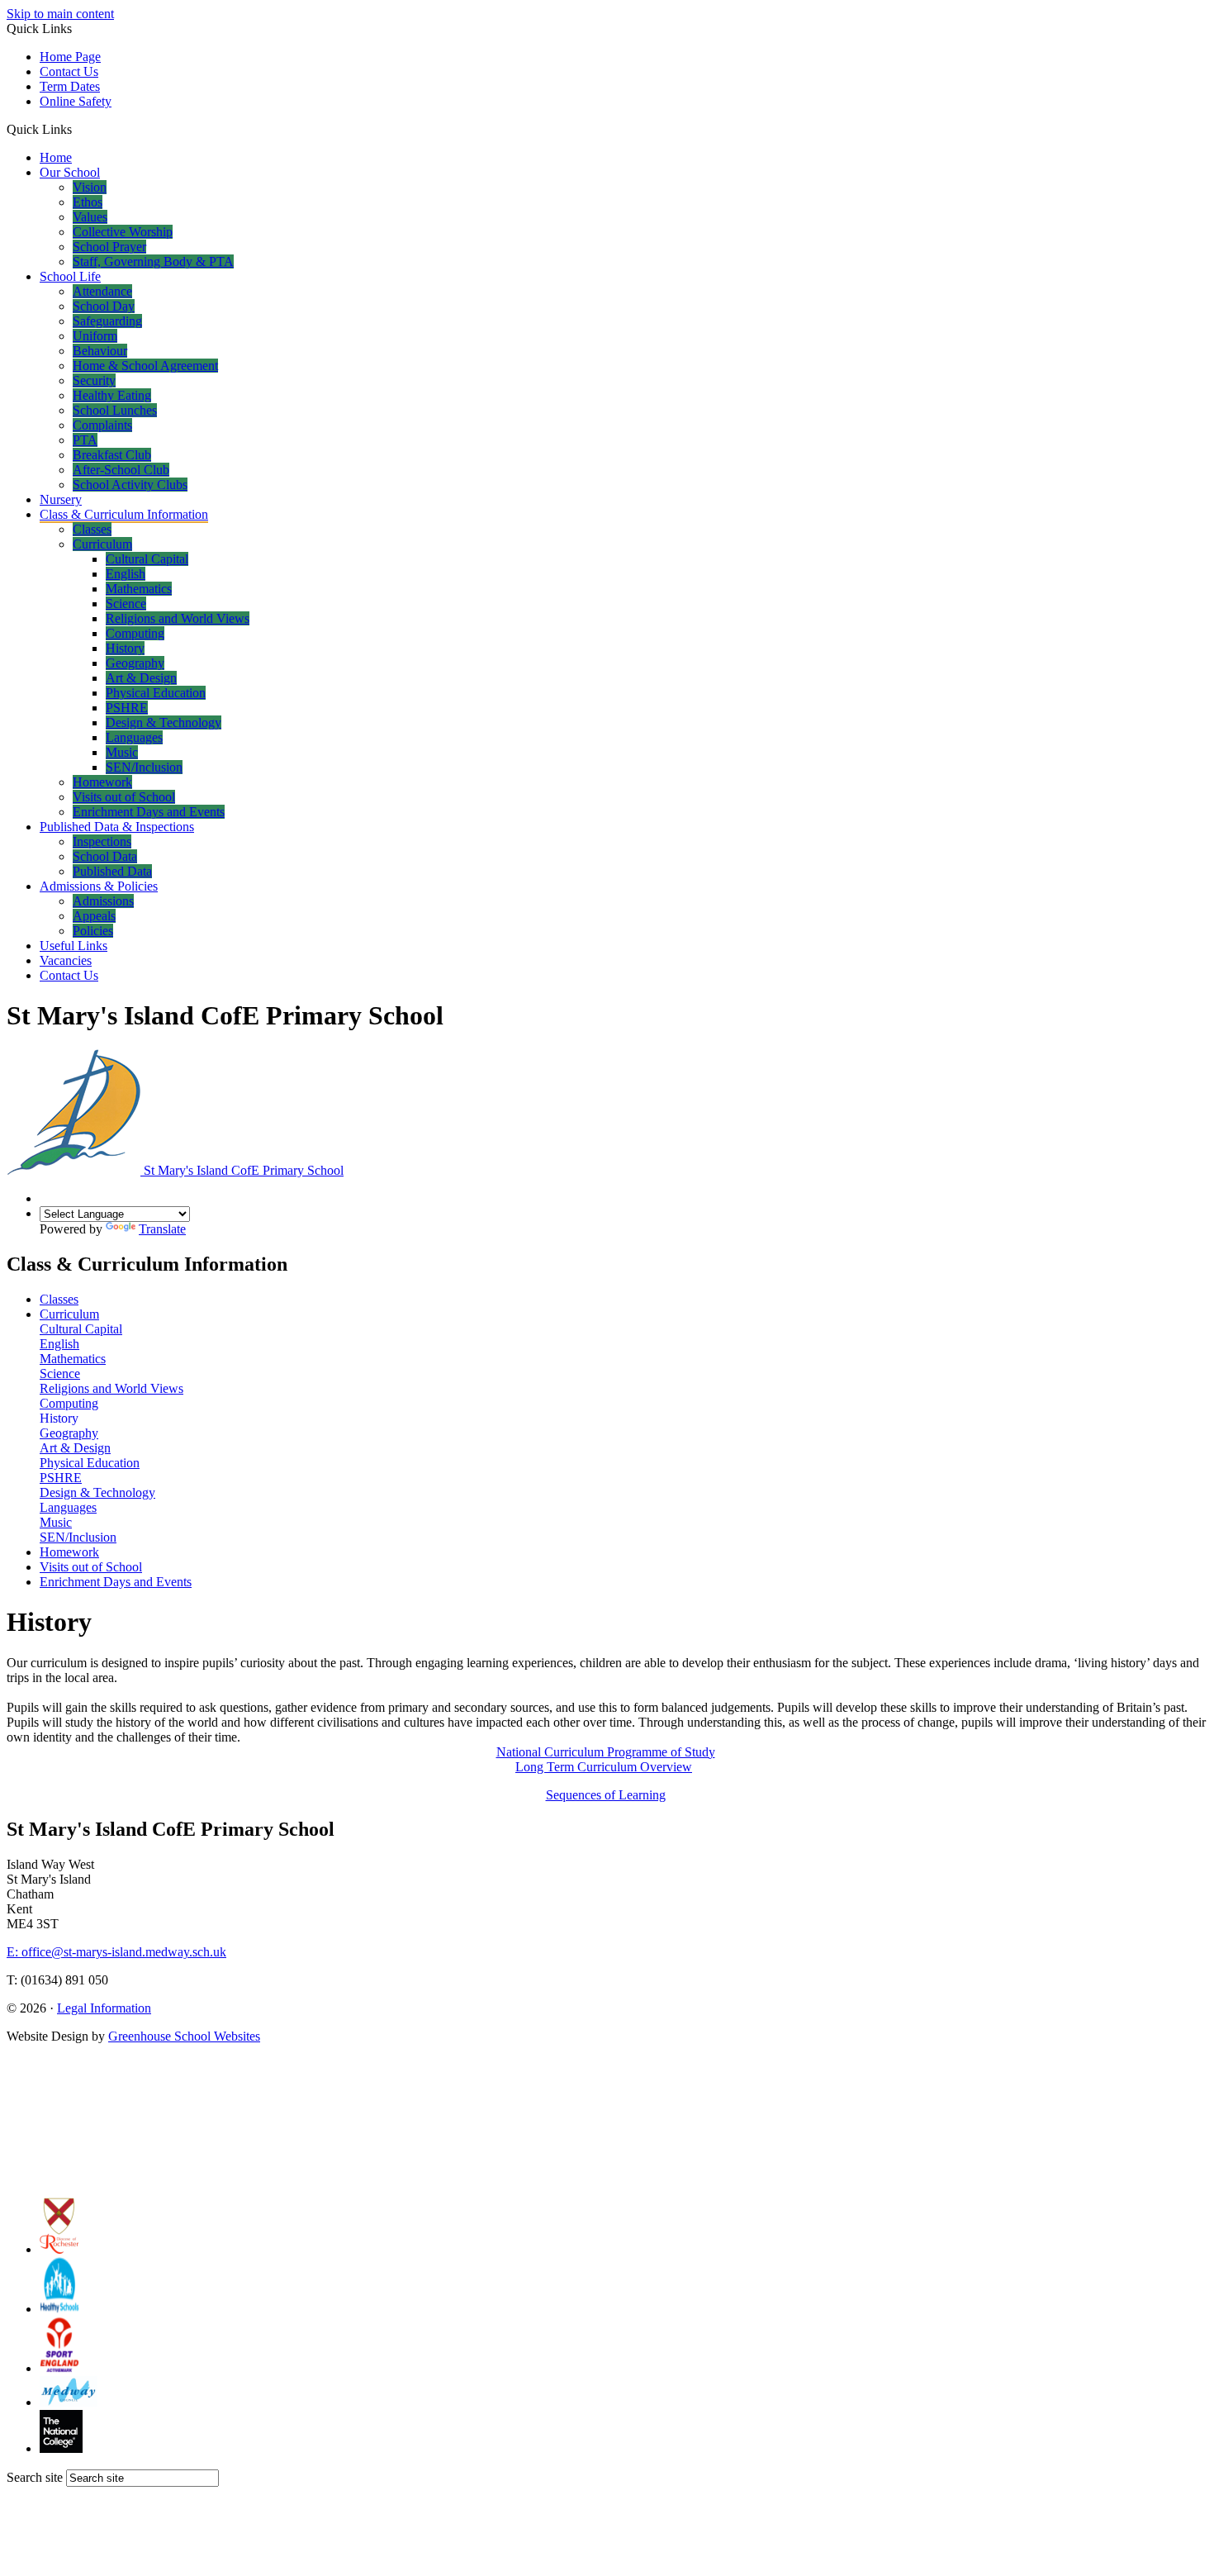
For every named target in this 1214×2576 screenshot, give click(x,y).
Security (94, 380)
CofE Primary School (244, 1170)
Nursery (61, 499)
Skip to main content (60, 14)
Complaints (102, 425)
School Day (104, 306)
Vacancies (66, 960)
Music (122, 752)
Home (56, 157)
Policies (93, 931)
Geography (135, 663)
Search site (35, 2477)
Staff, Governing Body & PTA (153, 261)
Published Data (112, 871)
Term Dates (70, 86)
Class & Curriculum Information (124, 514)
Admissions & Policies (99, 886)
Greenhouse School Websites (184, 2036)
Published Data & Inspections (117, 827)
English (126, 574)
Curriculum (102, 544)
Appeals (94, 916)
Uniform (95, 336)
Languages (134, 737)
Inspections (102, 841)
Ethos (88, 202)
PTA (85, 440)
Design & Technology (164, 722)
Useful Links (74, 946)
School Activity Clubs (130, 485)
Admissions (103, 901)
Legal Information (104, 2008)
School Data (105, 856)
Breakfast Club (112, 455)
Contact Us (69, 71)
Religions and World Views (178, 618)
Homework (102, 782)
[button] (78, 129)
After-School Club (121, 470)
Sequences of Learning (606, 1795)
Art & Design (141, 678)
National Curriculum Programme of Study (606, 1752)
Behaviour (100, 351)
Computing (135, 633)
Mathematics (139, 589)
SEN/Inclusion (144, 767)
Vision (90, 187)
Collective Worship (123, 232)
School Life (70, 276)
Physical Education (156, 693)
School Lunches (115, 410)
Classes (92, 529)
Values (90, 217)
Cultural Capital (147, 559)
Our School (70, 172)
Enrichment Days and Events (149, 812)
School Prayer (109, 247)
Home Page (70, 57)
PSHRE (127, 708)
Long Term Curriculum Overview (604, 1767)
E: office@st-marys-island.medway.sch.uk (116, 1952)
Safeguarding (107, 321)
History (125, 648)
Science (126, 604)
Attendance (102, 291)
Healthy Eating (112, 395)
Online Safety (76, 101)
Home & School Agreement (145, 366)
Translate (162, 1229)
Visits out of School (124, 797)
